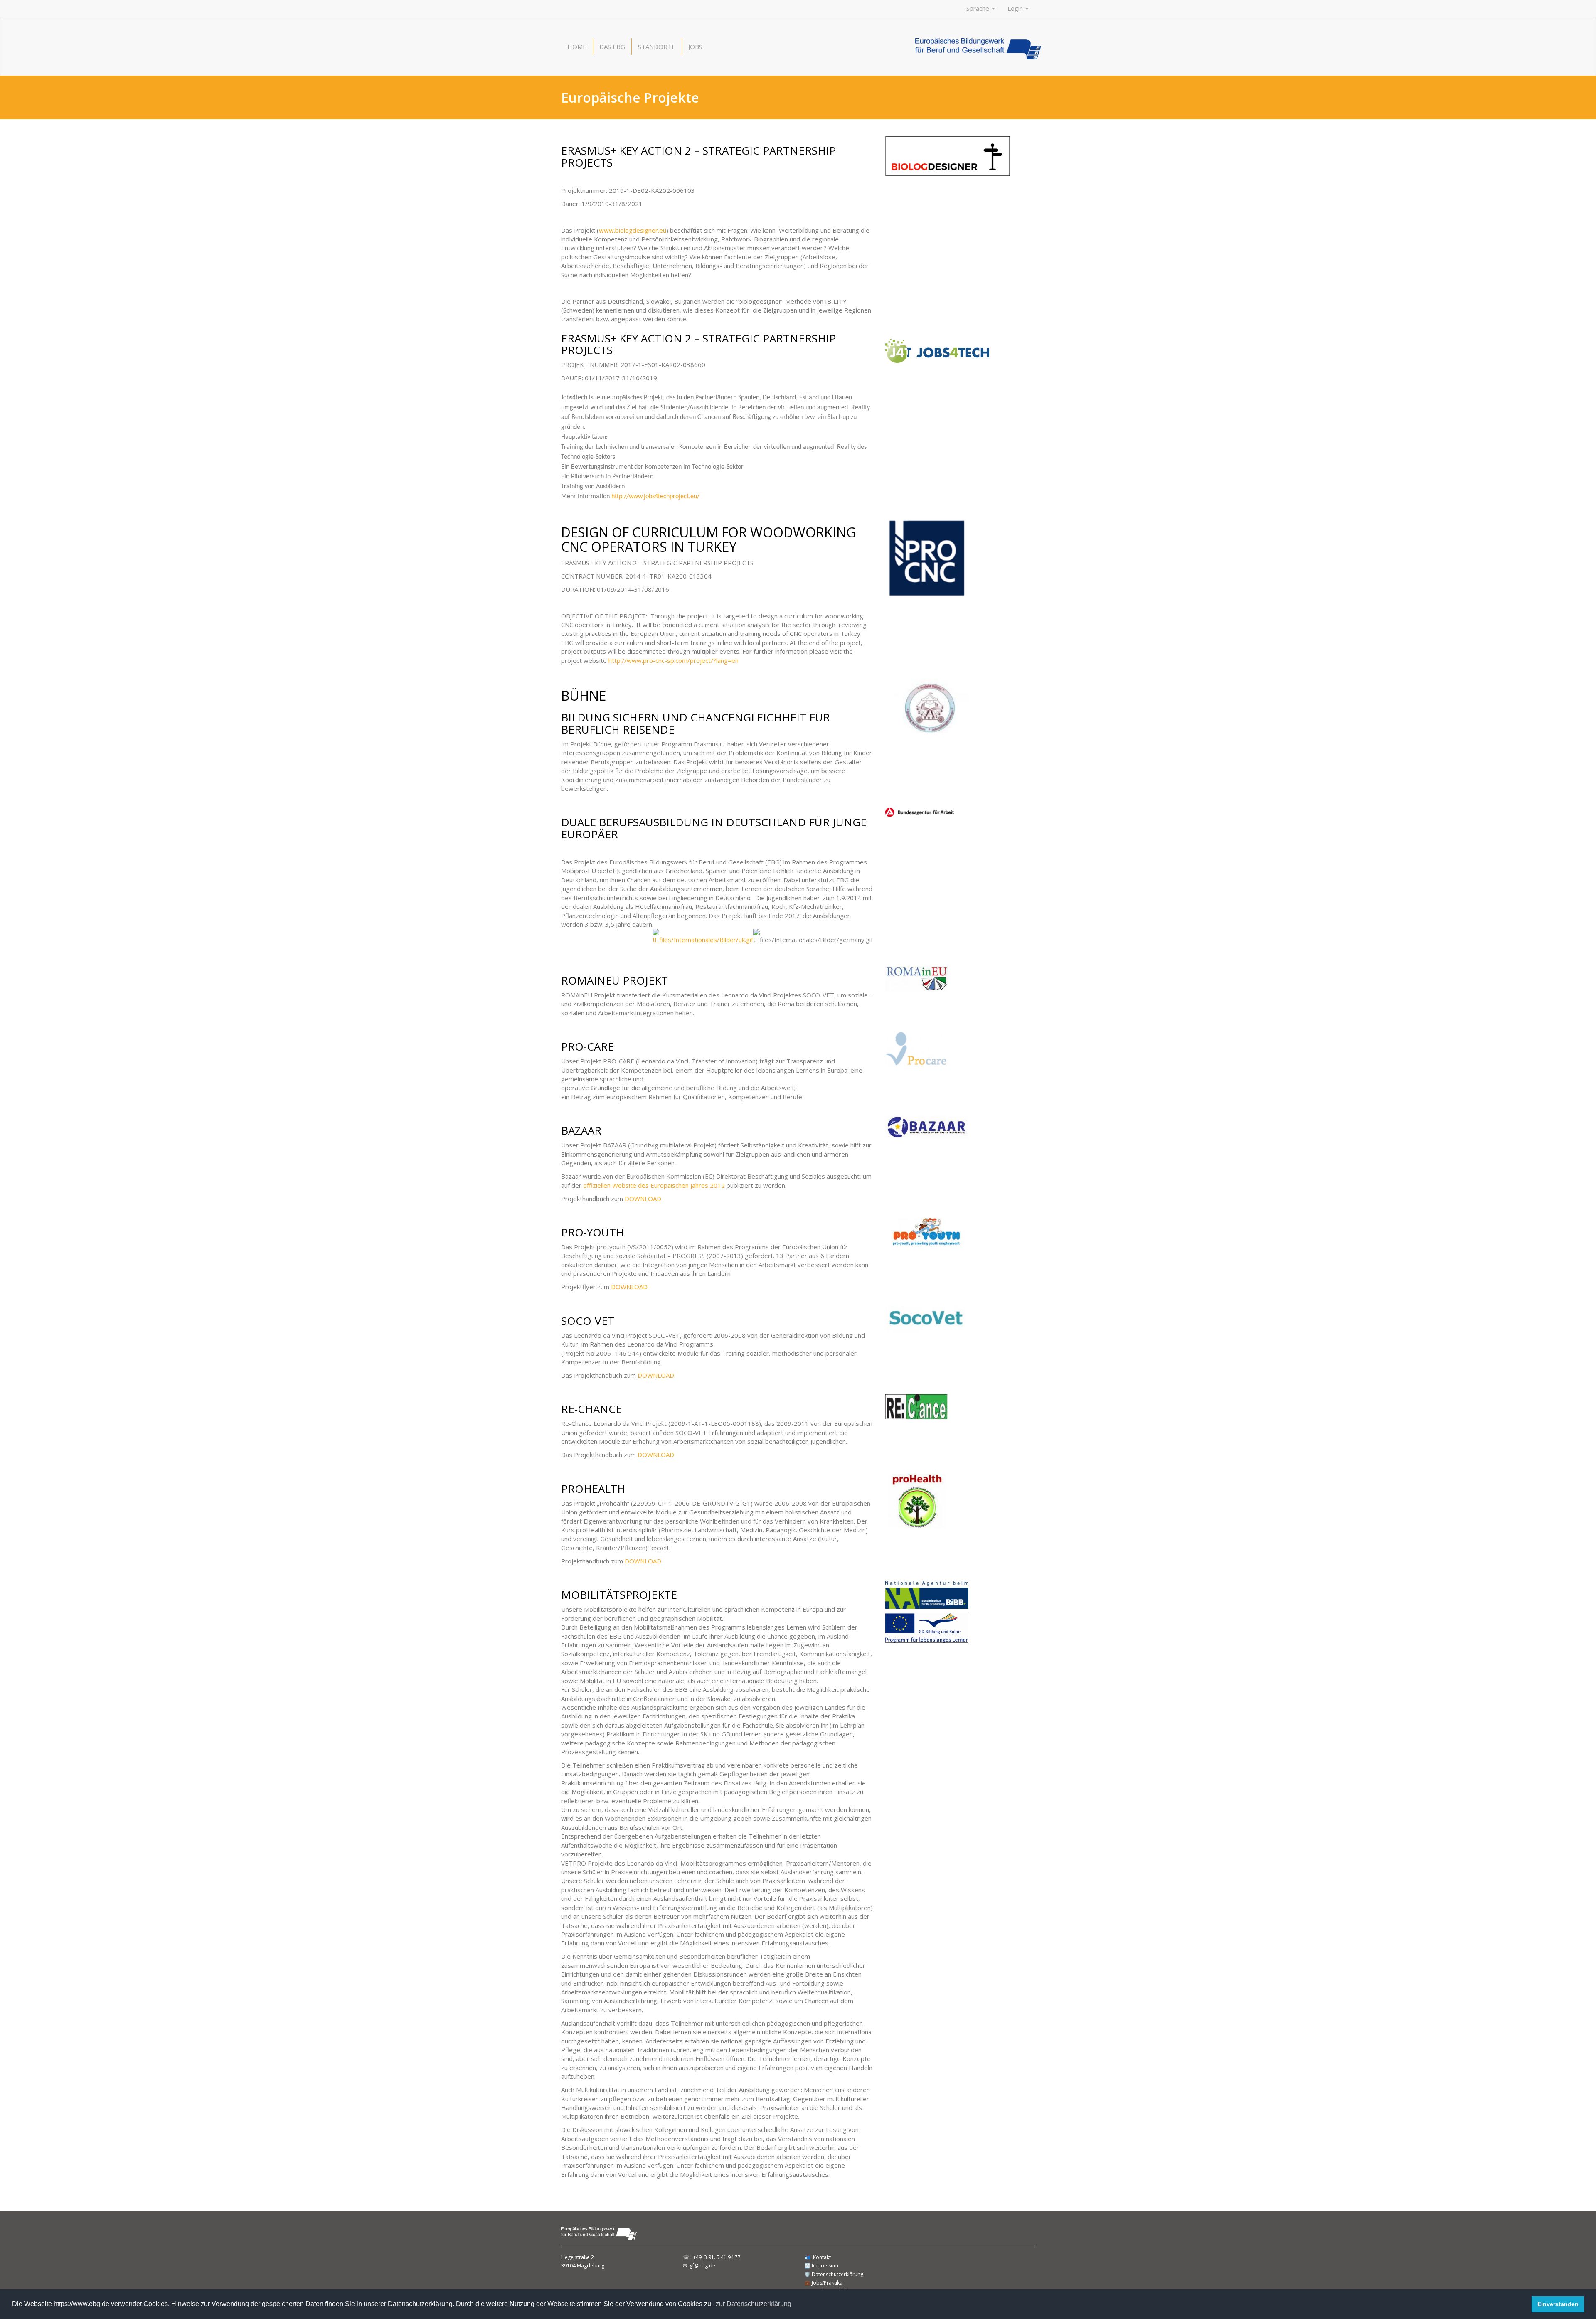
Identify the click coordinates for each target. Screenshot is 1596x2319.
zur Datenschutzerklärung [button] (754, 2304)
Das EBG (612, 47)
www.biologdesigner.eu (633, 230)
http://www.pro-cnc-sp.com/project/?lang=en (674, 660)
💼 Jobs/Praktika (823, 2283)
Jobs (695, 47)
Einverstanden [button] (1558, 2304)
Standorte (657, 47)
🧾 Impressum (821, 2266)
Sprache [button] (979, 8)
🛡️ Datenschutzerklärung (834, 2274)
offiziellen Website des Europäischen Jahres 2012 (654, 1185)
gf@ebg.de (702, 2266)
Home (577, 47)
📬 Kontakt (818, 2257)
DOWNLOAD (643, 1199)
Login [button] (1016, 8)
